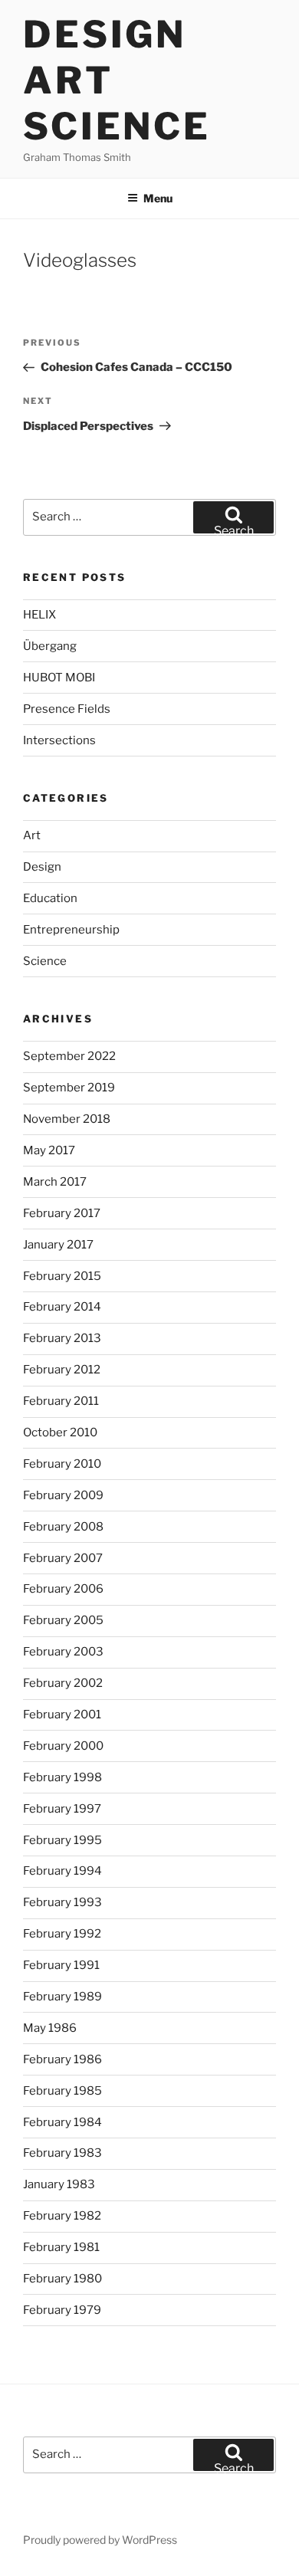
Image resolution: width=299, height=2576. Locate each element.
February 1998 (62, 1777)
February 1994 (62, 1871)
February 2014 (62, 1307)
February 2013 (62, 1338)
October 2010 (60, 1432)
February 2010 (62, 1464)
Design (42, 867)
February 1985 (62, 2091)
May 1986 (50, 2028)
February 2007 (63, 1558)
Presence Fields (67, 709)
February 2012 (62, 1370)
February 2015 (62, 1276)
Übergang (50, 646)
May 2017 (49, 1150)
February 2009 (63, 1495)
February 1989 (62, 1997)
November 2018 (67, 1119)
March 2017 (55, 1182)
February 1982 (62, 2216)
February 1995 (62, 1840)
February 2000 (63, 1746)
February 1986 (62, 2059)
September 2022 (69, 1056)
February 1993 (62, 1902)
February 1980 (62, 2279)
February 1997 (62, 1809)
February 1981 (61, 2247)
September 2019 (69, 1088)
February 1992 (62, 1934)
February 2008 (63, 1527)
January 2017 (58, 1245)
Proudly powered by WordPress (100, 2540)
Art (32, 835)
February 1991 (61, 1965)
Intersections (59, 740)
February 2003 (63, 1652)
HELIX (39, 615)
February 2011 (61, 1401)
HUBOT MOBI (59, 678)
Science (45, 961)
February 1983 (62, 2153)
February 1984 (62, 2122)
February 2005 (63, 1620)
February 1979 (62, 2310)
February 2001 (62, 1715)
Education (50, 898)
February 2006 (63, 1589)
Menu (158, 198)
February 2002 (63, 1683)
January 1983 (59, 2184)
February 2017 (62, 1213)
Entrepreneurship (71, 930)
